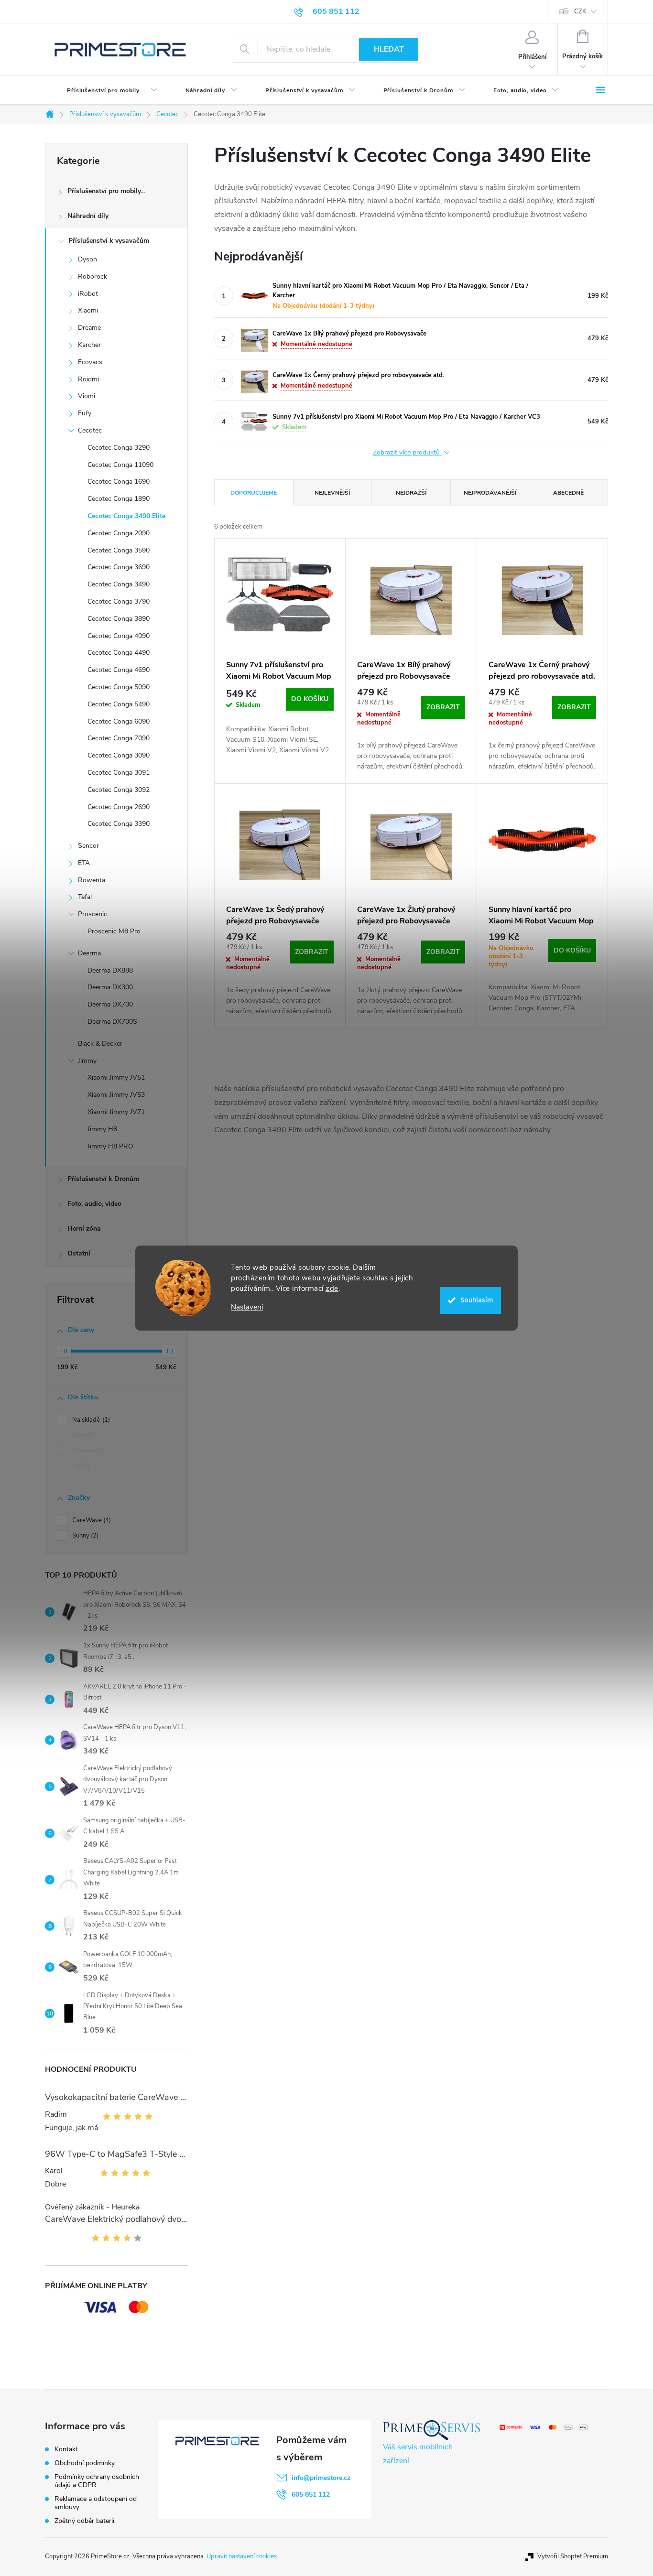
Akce (82, 1435)
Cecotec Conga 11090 (120, 465)
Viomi (87, 396)
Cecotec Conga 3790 (119, 601)
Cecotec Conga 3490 (119, 584)
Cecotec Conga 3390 (119, 824)
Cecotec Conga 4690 (119, 670)
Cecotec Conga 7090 (119, 738)
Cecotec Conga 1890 (119, 499)
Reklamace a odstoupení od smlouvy (96, 2503)
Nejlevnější (332, 493)
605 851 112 (311, 2495)
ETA (84, 863)
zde (332, 1288)
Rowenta (92, 880)
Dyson (87, 259)
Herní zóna (84, 1228)
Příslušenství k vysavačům (109, 241)
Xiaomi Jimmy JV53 (116, 1095)
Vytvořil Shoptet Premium (573, 2556)
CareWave (91, 1520)
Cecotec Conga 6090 (119, 721)
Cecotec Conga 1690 (119, 482)
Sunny (84, 1536)
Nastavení (247, 1307)
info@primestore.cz (321, 2478)
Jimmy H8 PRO (110, 1146)
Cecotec (90, 430)
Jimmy (87, 1061)
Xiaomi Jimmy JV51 (116, 1077)
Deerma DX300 (110, 987)
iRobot (88, 294)
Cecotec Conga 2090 (119, 533)
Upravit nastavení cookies (242, 2556)
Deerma (89, 953)
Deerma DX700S (112, 1022)
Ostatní (79, 1253)
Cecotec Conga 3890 (119, 619)
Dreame (89, 328)
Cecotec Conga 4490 (119, 653)
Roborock (93, 276)
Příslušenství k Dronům (103, 1179)
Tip (80, 1466)
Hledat (389, 49)
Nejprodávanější (490, 493)
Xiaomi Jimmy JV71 (116, 1112)
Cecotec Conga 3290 (119, 448)
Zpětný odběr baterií (84, 2521)
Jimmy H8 (102, 1129)
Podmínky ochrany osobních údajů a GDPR (97, 2481)
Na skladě (90, 1420)
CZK (580, 11)
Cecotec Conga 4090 (119, 636)
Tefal (85, 897)
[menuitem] (104, 90)
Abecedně (568, 493)
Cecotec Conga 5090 (119, 687)
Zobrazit (443, 707)
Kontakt (66, 2449)
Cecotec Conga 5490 (119, 704)
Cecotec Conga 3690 (119, 567)
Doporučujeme (254, 493)
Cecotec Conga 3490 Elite (126, 516)
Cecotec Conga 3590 (119, 550)
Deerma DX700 (110, 1004)
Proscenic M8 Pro (114, 931)
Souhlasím (477, 1300)
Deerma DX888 (110, 970)
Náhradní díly (88, 216)
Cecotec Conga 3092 (119, 790)
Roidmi (88, 379)
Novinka (87, 1450)
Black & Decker (100, 1044)
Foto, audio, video (94, 1204)
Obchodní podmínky (85, 2463)
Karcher (89, 345)
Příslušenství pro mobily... (106, 191)
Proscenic (93, 914)
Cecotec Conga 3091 (119, 773)
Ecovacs (90, 362)
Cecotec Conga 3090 (119, 755)
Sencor (88, 846)
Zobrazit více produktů (407, 453)
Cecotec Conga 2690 (119, 807)
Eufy (85, 413)
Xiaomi (88, 310)
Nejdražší (411, 493)
